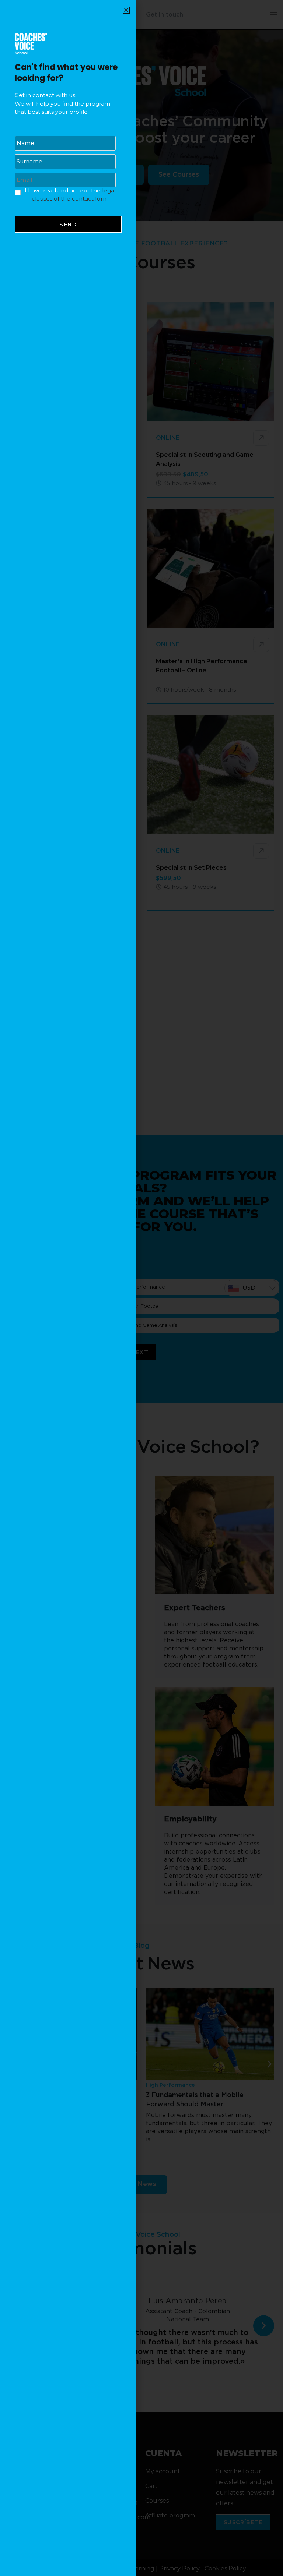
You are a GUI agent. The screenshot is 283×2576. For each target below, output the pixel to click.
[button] (126, 10)
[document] (141, 1288)
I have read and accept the (70, 195)
